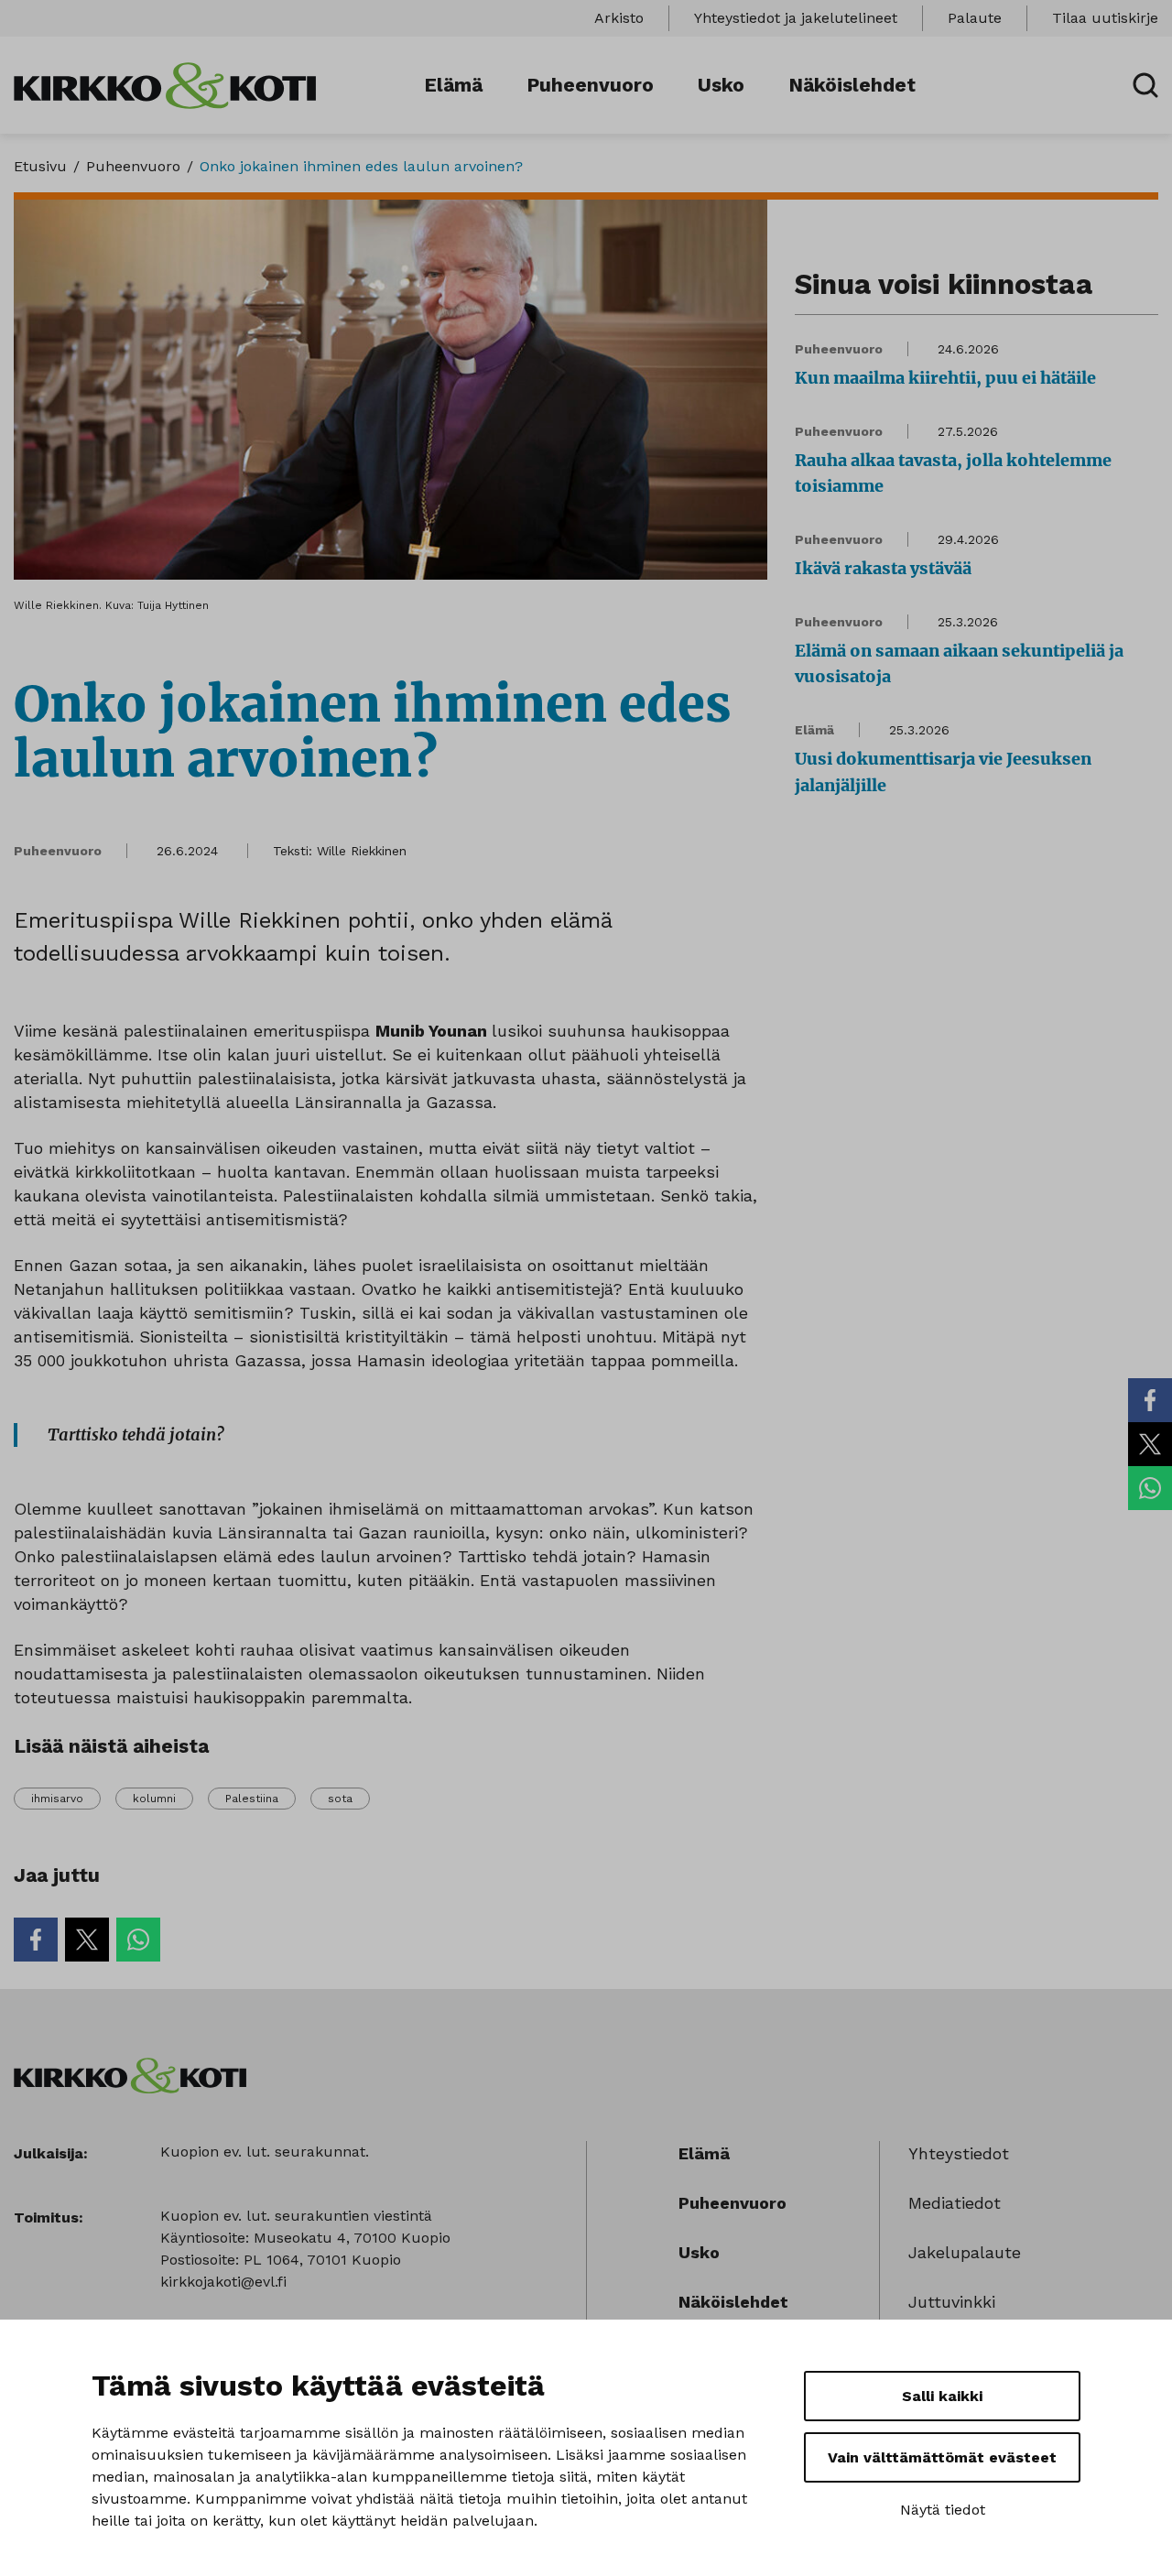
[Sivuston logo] (165, 84)
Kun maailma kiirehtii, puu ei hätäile (945, 378)
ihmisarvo (57, 1799)
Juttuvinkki (952, 2302)
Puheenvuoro (590, 85)
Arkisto (619, 18)
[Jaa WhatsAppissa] (1150, 1488)
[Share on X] (1150, 1444)
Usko (721, 85)
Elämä (453, 85)
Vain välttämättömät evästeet (942, 2457)
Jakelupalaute (965, 2252)
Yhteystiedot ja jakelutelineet (796, 18)
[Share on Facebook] (1150, 1400)
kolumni (154, 1799)
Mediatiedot (955, 2203)
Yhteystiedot (959, 2153)
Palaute (975, 18)
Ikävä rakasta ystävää (883, 568)
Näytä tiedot (943, 2510)
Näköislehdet (852, 85)
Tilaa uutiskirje (1105, 18)
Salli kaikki (942, 2396)
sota (340, 1799)
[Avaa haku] (1145, 85)
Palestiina (252, 1799)
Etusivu (40, 166)
